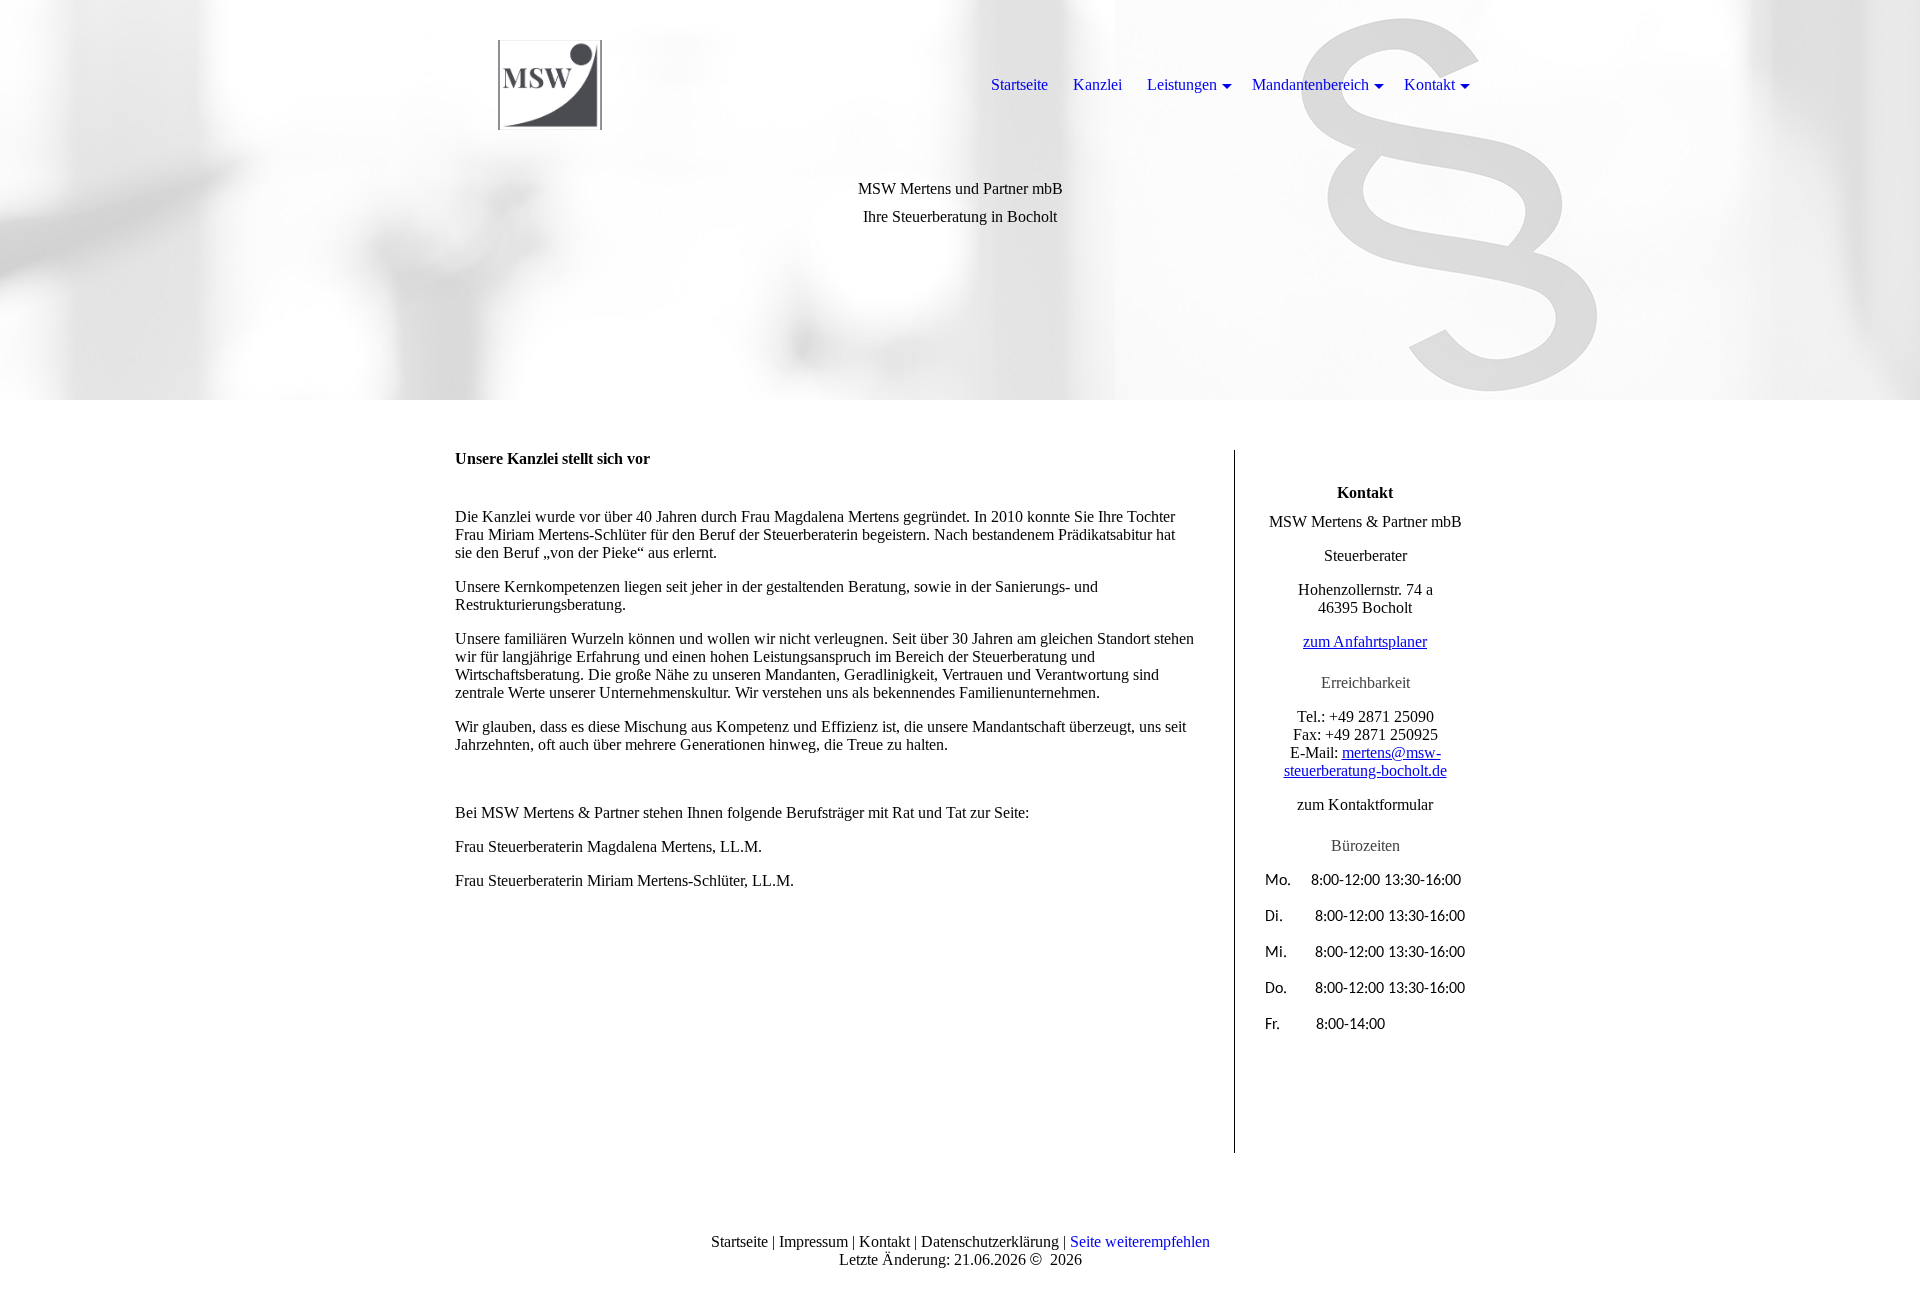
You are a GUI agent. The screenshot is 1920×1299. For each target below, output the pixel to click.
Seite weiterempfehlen (1140, 1241)
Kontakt (1429, 84)
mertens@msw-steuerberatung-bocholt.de (1365, 761)
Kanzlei (1097, 84)
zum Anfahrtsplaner (1365, 641)
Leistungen (1182, 84)
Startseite (1019, 84)
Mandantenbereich (1310, 84)
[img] (550, 85)
